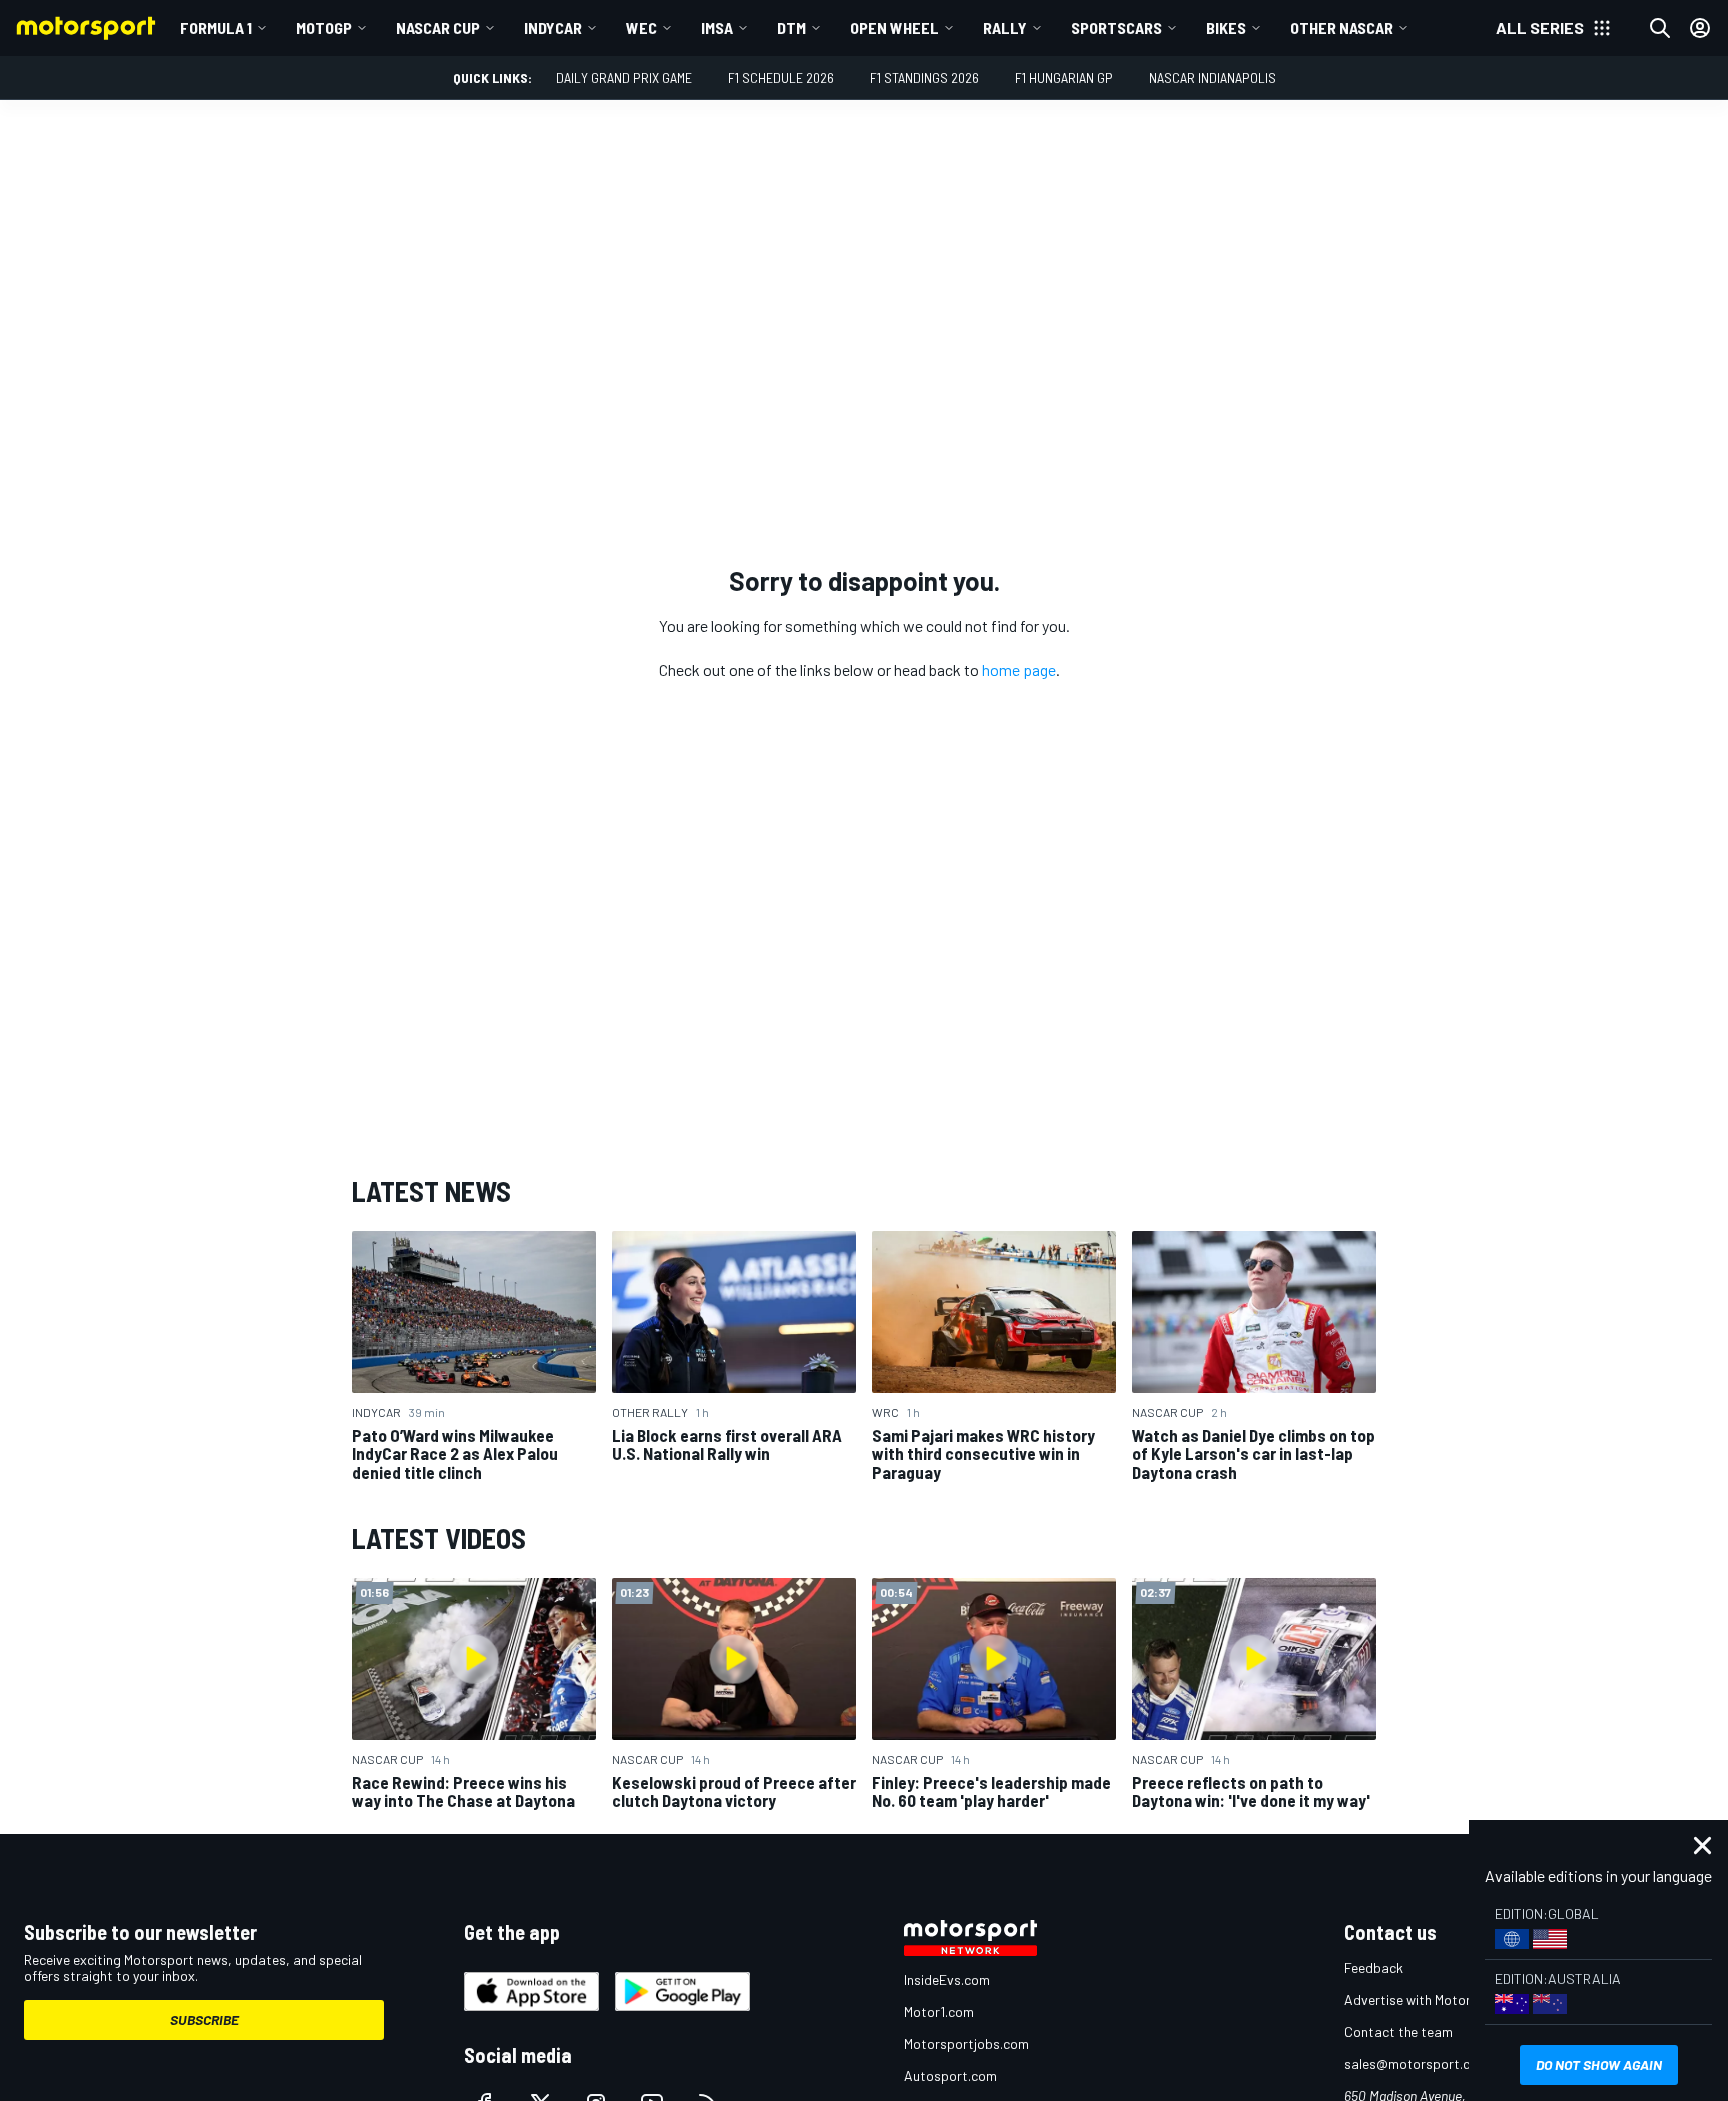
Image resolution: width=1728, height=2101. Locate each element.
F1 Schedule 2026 (781, 77)
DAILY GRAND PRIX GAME (624, 77)
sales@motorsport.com (1416, 2063)
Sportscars (1116, 27)
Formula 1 (216, 27)
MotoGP (324, 27)
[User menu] (1700, 28)
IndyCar (553, 27)
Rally (1005, 27)
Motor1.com (939, 2011)
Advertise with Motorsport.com (1439, 1999)
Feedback (1373, 1967)
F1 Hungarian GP (1064, 77)
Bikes (1226, 27)
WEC (641, 27)
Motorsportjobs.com (966, 2043)
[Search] (1660, 28)
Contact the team (1398, 2031)
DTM (791, 27)
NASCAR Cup (438, 27)
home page (1019, 669)
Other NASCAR (1341, 27)
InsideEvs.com (947, 1979)
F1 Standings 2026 (924, 77)
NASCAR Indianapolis (1212, 77)
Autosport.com (950, 2075)
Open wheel (894, 27)
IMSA (717, 27)
